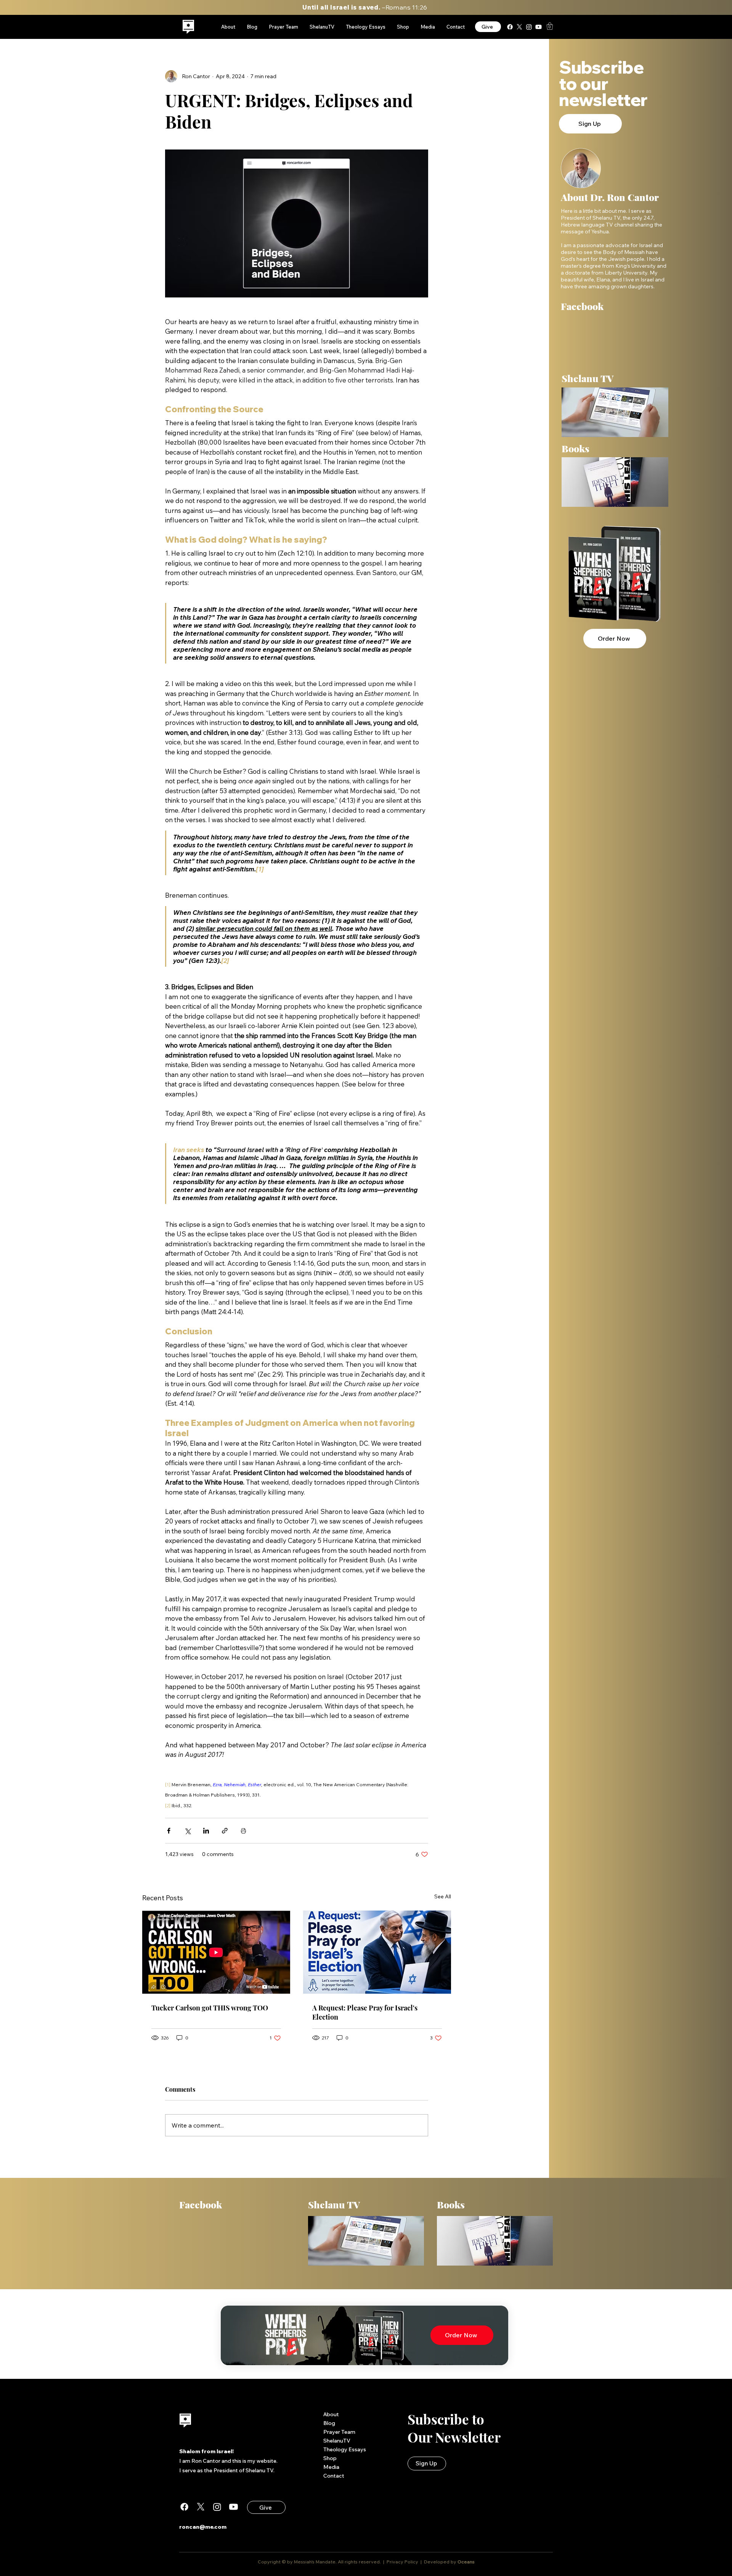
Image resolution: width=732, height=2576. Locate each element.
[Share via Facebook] (169, 1831)
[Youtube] (539, 27)
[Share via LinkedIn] (206, 1831)
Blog (329, 2423)
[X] (519, 27)
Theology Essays (345, 2449)
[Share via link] (225, 1831)
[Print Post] (243, 1831)
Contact (334, 2476)
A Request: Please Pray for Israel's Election (365, 2012)
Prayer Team (339, 2432)
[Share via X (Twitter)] (187, 1831)
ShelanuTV (337, 2441)
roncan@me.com (203, 2527)
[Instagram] (529, 27)
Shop (330, 2458)
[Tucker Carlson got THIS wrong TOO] (216, 1952)
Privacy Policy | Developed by (421, 2562)
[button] (550, 26)
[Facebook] (510, 27)
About (331, 2414)
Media (331, 2467)
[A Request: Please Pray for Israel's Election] (377, 1952)
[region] (189, 27)
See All (443, 1896)
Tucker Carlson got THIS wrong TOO (210, 2008)
